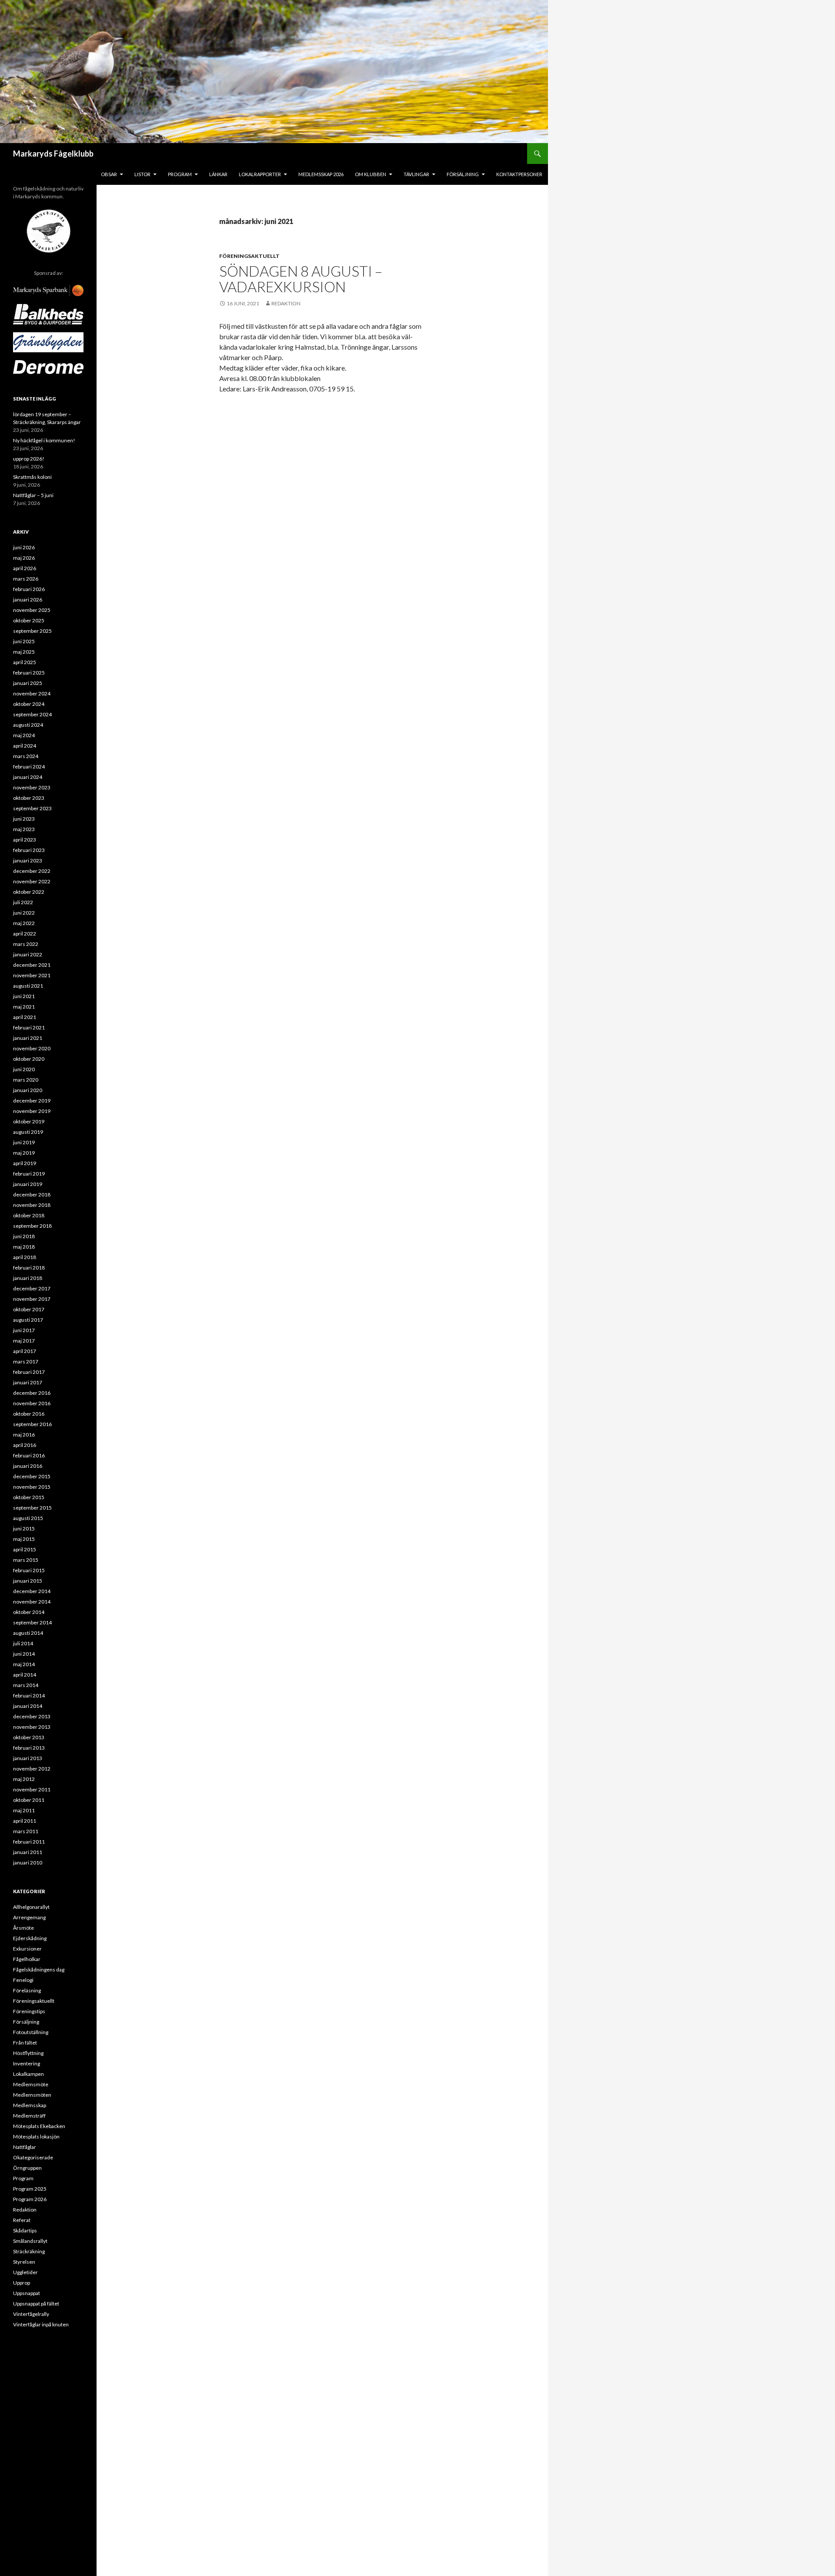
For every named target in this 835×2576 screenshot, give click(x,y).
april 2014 (25, 1675)
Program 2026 (30, 2199)
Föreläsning (27, 1990)
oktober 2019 (29, 1121)
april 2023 (25, 840)
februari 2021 (29, 1027)
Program (180, 174)
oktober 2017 (29, 1309)
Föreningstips (29, 2011)
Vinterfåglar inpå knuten (41, 2324)
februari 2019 (29, 1174)
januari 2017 (28, 1382)
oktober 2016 (29, 1414)
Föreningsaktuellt (249, 256)
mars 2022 (26, 944)
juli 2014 (23, 1643)
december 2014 (32, 1591)
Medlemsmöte (31, 2084)
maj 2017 (24, 1341)
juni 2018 (24, 1236)
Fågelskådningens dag (39, 1970)
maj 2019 (24, 1153)
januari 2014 (28, 1706)
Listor (142, 174)
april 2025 (25, 662)
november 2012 (32, 1769)
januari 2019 (28, 1184)
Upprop (22, 2283)
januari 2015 (28, 1581)
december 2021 (32, 965)
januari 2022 (28, 954)
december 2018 (32, 1194)
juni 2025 (24, 641)
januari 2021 (28, 1038)
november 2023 (32, 787)
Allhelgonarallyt (31, 1907)
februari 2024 (29, 767)
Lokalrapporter (260, 174)
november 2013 (32, 1727)
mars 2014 (26, 1685)
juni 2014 (24, 1654)
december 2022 (32, 871)
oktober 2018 (29, 1215)
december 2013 (32, 1716)
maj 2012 (24, 1779)
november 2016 (32, 1403)
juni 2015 (24, 1529)
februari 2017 (29, 1372)
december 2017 (32, 1288)
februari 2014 (29, 1696)
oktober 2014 (29, 1612)
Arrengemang (29, 1917)
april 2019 (25, 1163)
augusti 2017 (28, 1320)
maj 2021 (24, 1007)
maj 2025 (24, 652)
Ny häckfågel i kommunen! (44, 440)
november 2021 (32, 975)
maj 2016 (24, 1435)
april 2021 (25, 1017)
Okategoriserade (33, 2157)
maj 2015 (24, 1539)
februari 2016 (29, 1455)
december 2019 (32, 1101)
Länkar (218, 174)
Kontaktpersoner (519, 174)
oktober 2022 (29, 892)
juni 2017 (24, 1330)
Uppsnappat (27, 2293)
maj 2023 (24, 829)
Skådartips (25, 2230)
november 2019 (32, 1111)
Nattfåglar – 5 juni (33, 495)
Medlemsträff (29, 2116)
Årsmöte (23, 1928)
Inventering (27, 2063)
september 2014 (32, 1622)
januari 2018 (28, 1278)
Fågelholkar (27, 1959)
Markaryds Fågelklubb (53, 154)
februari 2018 (29, 1268)
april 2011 (25, 1821)
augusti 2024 (28, 725)
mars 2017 (26, 1362)
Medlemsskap (30, 2105)
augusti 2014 (28, 1633)
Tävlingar (416, 174)
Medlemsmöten (32, 2095)
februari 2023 (29, 850)
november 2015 (32, 1487)
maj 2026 (24, 558)
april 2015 (25, 1549)
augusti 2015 (28, 1518)
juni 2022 (24, 913)
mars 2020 (26, 1080)
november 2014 (32, 1602)
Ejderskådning (30, 1938)
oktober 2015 (29, 1497)
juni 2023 (24, 819)
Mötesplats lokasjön (36, 2137)
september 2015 (32, 1508)
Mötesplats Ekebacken (39, 2126)
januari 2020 (28, 1090)
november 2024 (32, 693)
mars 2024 (26, 756)
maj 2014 (24, 1664)
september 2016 (32, 1424)
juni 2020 (24, 1069)
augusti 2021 (28, 986)
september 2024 (32, 714)
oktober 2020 (29, 1059)
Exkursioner (27, 1949)
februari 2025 (29, 673)
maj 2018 (24, 1247)
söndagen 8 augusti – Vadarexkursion (301, 279)
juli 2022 (23, 902)
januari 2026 (28, 600)
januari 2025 (28, 683)
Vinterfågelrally (31, 2314)
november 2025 (32, 610)
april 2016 (25, 1445)
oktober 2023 (29, 798)
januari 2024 (28, 777)
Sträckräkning (29, 2251)
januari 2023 (28, 860)
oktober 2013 (29, 1737)
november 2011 (32, 1789)
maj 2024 (24, 735)
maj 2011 (24, 1810)
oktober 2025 (29, 620)
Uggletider (25, 2272)
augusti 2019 (28, 1132)
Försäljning (463, 174)
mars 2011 (26, 1831)
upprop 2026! (29, 459)
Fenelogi (23, 1980)
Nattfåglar (25, 2147)
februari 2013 (29, 1748)
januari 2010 (28, 1863)
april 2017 (25, 1351)
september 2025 (32, 631)
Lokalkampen (28, 2074)
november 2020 (32, 1048)
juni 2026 (24, 547)
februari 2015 (29, 1570)
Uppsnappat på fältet (36, 2304)
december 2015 (32, 1476)
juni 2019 (24, 1142)
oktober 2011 (29, 1800)
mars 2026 (26, 579)
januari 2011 (28, 1852)
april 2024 (25, 746)
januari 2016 (28, 1466)
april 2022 (25, 934)
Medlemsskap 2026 (321, 174)
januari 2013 (28, 1758)
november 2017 (32, 1299)
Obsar (109, 174)
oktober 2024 (29, 704)
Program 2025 (30, 2189)
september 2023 (32, 808)
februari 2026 (29, 589)
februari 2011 (29, 1842)
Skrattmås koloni (32, 477)
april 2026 (25, 568)
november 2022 (32, 881)
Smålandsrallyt (30, 2241)
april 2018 (25, 1257)
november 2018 (32, 1205)
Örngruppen (27, 2168)
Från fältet (25, 2043)
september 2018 (32, 1226)
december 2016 (32, 1393)
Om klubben (371, 174)
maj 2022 (24, 923)
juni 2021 (24, 996)
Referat (22, 2220)
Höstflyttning (28, 2053)
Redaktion (286, 303)
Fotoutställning (31, 2032)
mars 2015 (26, 1560)
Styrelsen (24, 2262)
